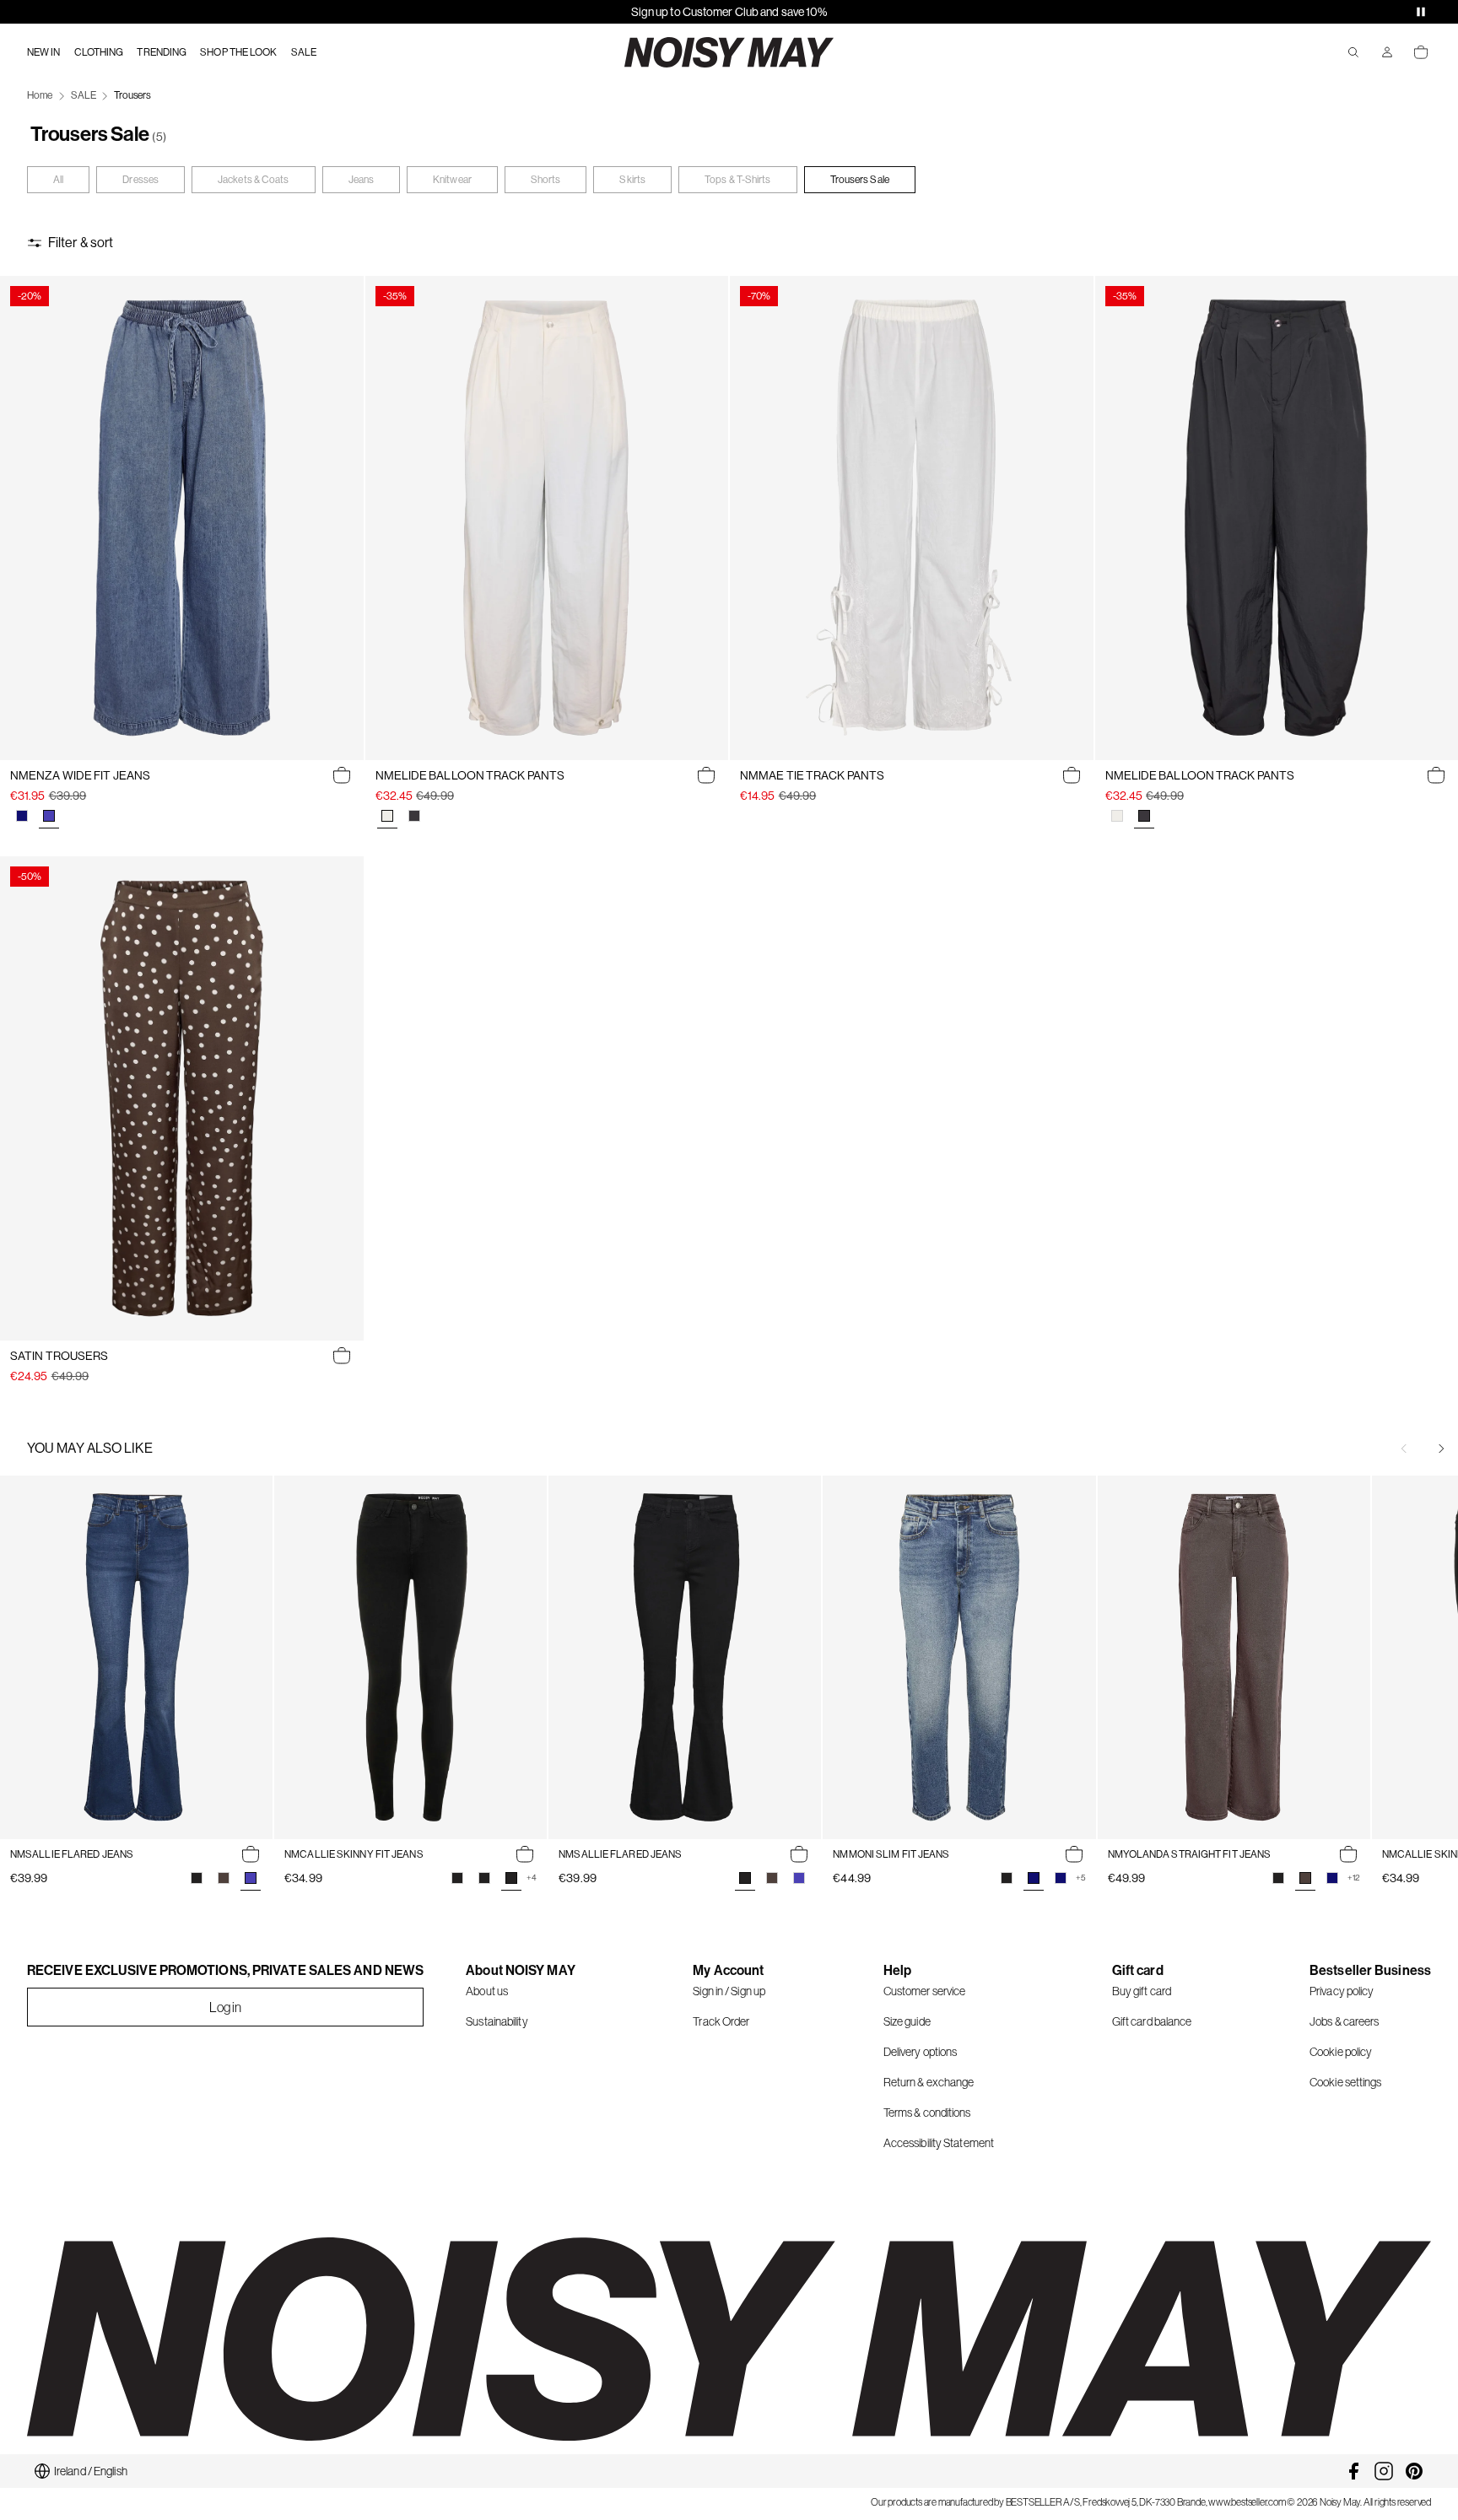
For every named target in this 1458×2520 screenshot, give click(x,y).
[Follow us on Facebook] (1353, 2471)
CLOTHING (99, 52)
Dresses (140, 180)
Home (40, 95)
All (58, 180)
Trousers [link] (132, 95)
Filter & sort (81, 243)
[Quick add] (342, 775)
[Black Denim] (1007, 1878)
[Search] (1353, 52)
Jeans (362, 180)
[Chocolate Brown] (224, 1878)
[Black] (197, 1878)
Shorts (546, 180)
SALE (304, 52)
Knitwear (452, 180)
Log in (226, 2007)
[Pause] (1421, 12)
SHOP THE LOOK (238, 52)
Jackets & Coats (254, 180)
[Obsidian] (414, 816)
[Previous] (1404, 1449)
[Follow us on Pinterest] (1414, 2471)
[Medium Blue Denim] (799, 1878)
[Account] (1387, 52)
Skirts (632, 180)
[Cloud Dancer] (1117, 816)
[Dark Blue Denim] (22, 816)
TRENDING (162, 52)
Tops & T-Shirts (738, 180)
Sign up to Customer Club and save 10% (729, 12)
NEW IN (44, 52)
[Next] (1441, 1449)
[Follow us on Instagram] (1384, 2471)
